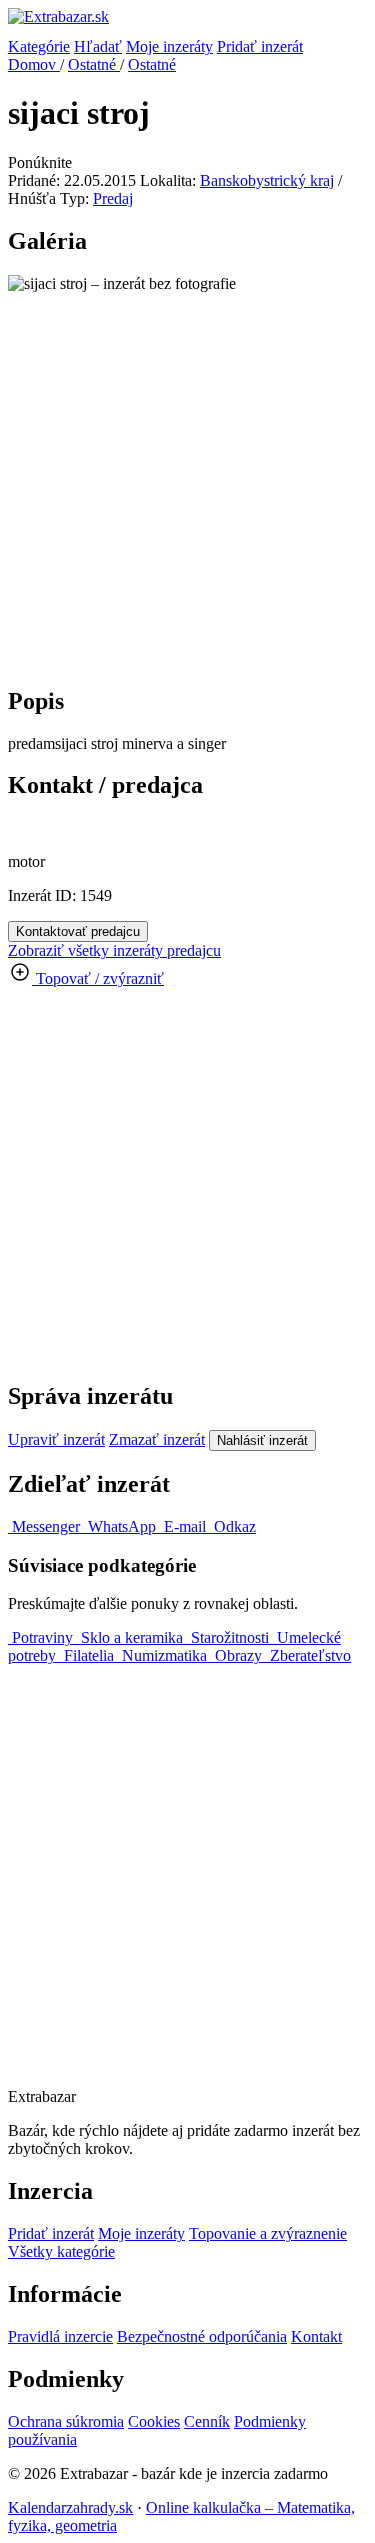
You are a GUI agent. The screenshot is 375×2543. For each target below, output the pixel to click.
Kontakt (316, 2336)
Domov (34, 64)
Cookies (154, 2421)
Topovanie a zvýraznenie (268, 2233)
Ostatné (94, 64)
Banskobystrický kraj (267, 180)
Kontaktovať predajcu (78, 931)
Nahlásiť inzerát (262, 1440)
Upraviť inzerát (56, 1439)
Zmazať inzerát (157, 1439)
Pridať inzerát (260, 46)
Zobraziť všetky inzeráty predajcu (114, 950)
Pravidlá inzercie (60, 2336)
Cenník (207, 2421)
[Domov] (187, 23)
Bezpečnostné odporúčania (202, 2336)
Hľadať (98, 46)
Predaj (113, 198)
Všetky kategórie (61, 2251)
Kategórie (39, 46)
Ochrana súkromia (66, 2421)
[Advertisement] (187, 480)
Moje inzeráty (169, 46)
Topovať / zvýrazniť (98, 978)
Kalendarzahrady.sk (70, 2507)
